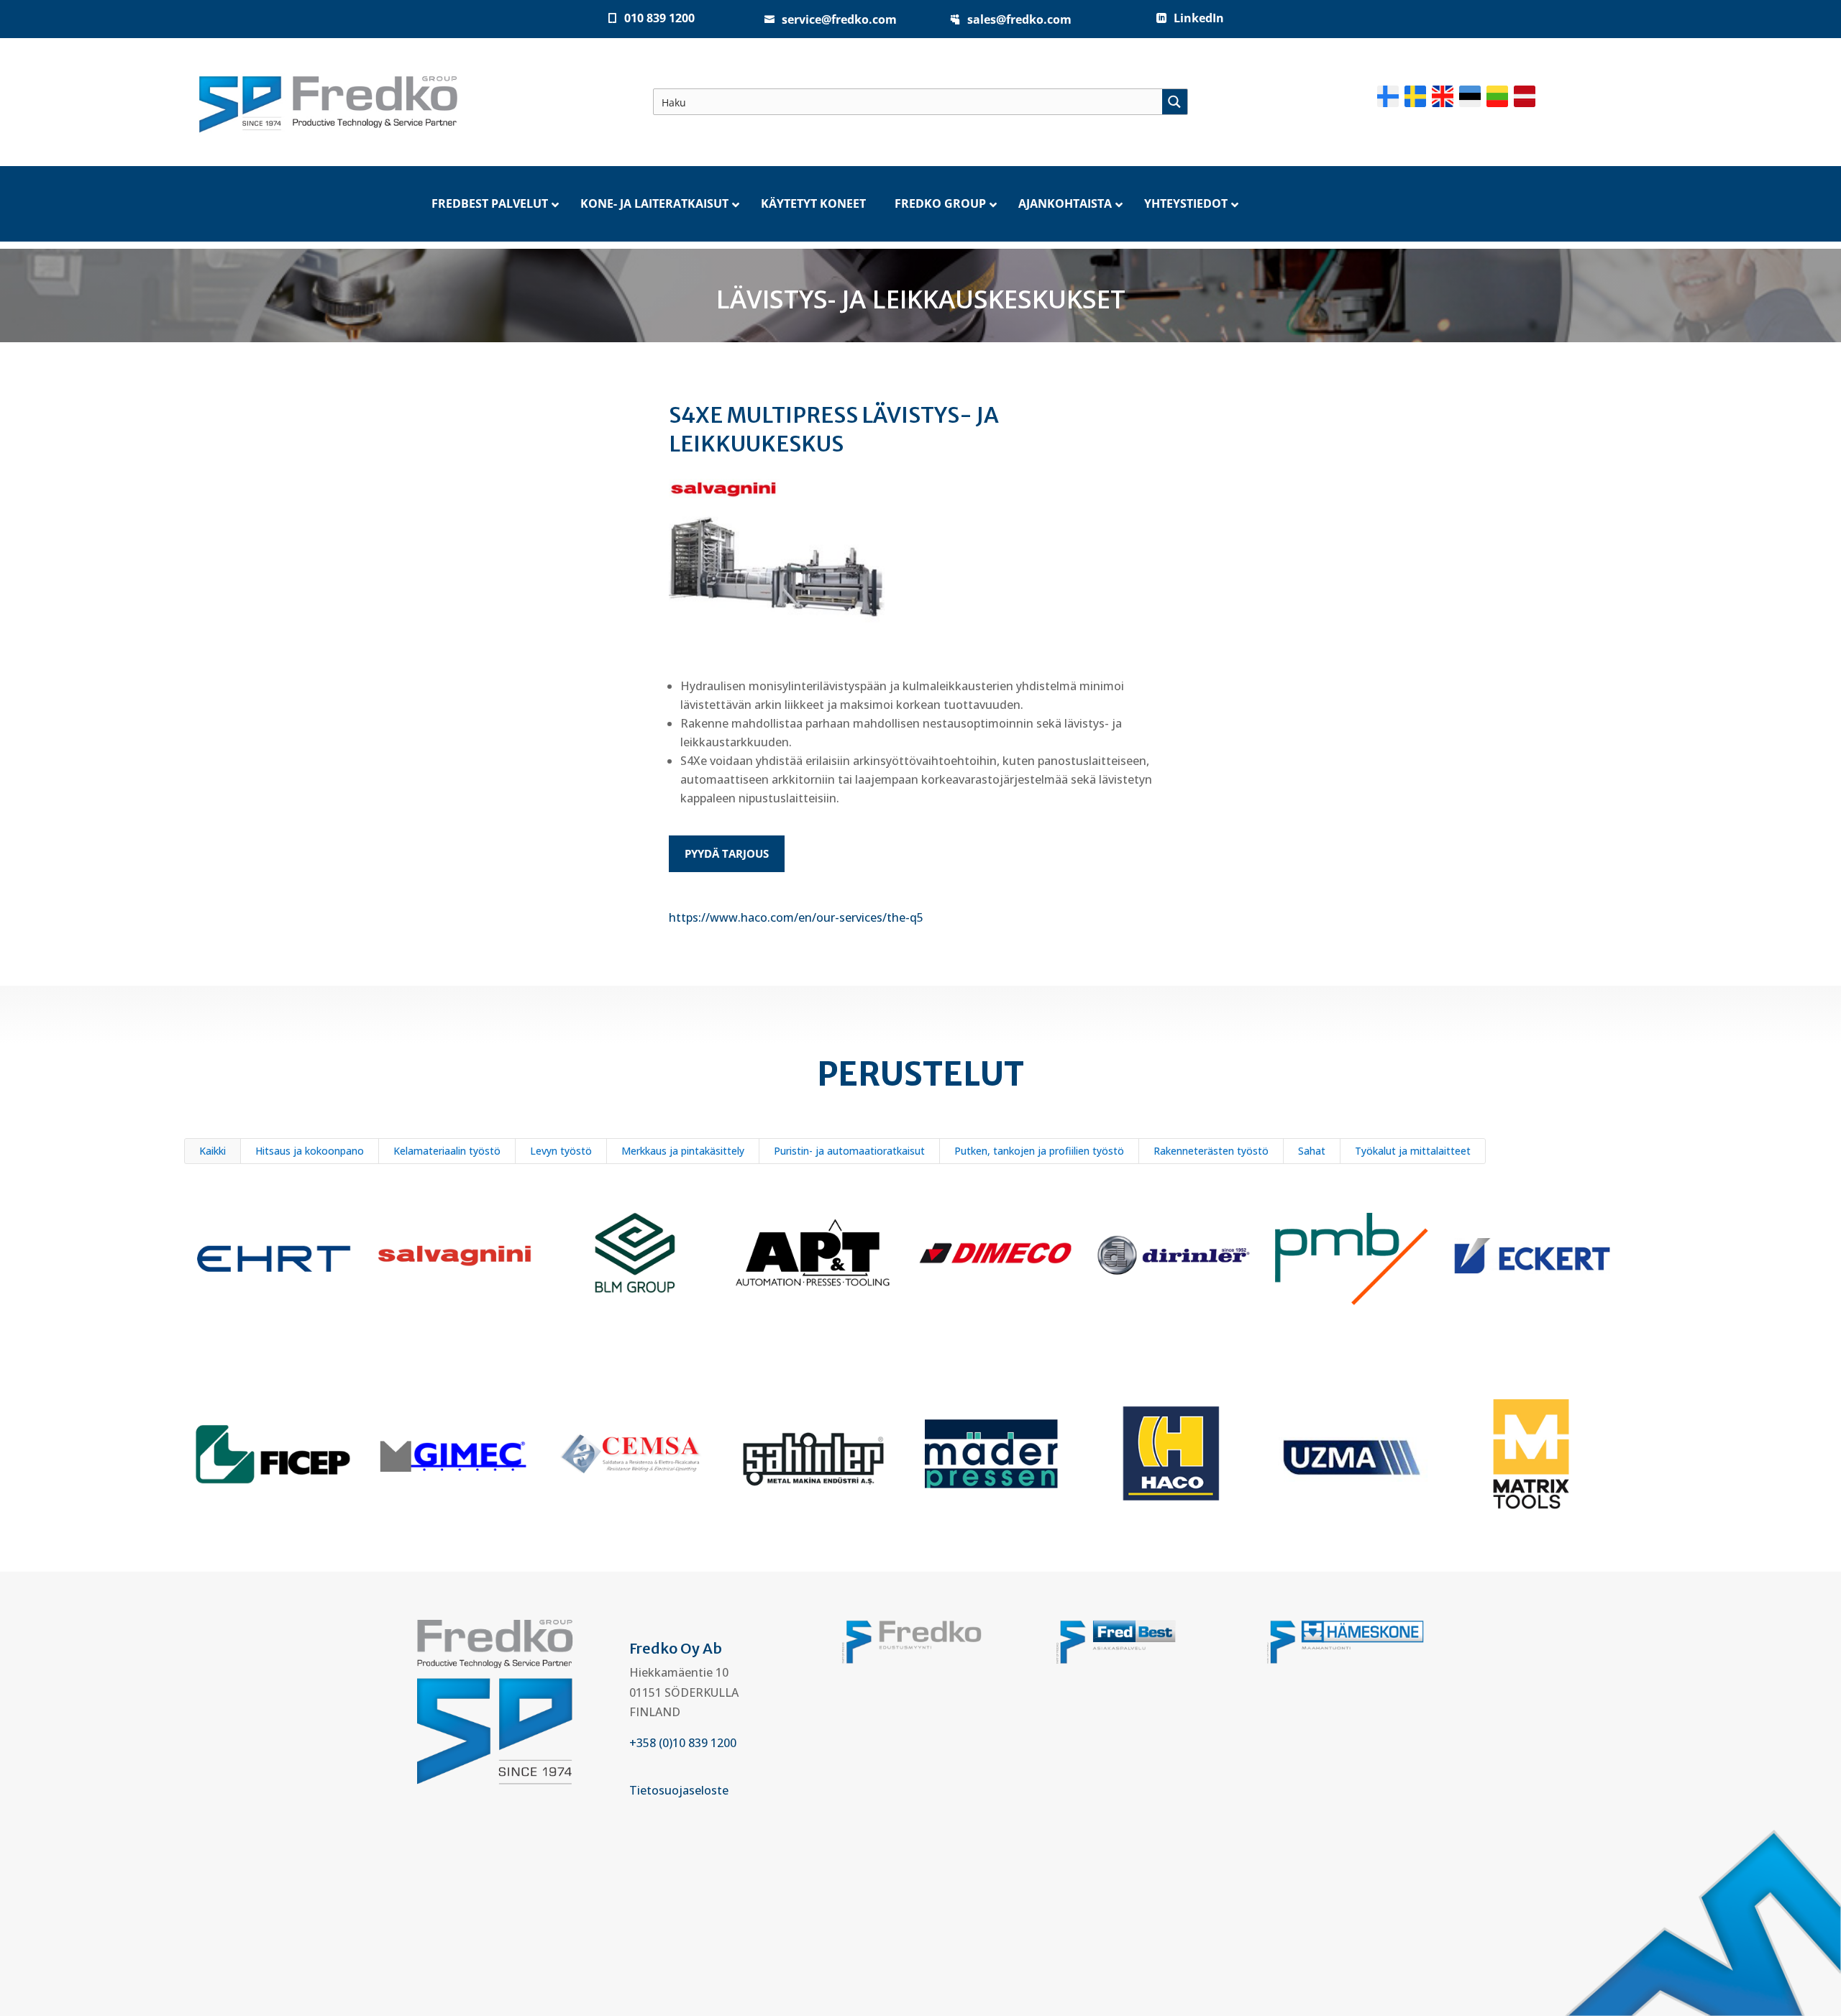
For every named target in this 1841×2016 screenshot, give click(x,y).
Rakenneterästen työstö (1211, 1151)
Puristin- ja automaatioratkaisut (849, 1151)
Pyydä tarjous (727, 853)
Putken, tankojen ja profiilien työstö (1039, 1151)
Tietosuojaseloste (679, 1790)
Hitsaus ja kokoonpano (310, 1151)
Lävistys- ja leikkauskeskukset (921, 299)
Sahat (1312, 1151)
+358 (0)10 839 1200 (683, 1743)
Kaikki (213, 1151)
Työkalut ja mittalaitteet (1413, 1151)
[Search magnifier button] (1175, 102)
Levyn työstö (561, 1151)
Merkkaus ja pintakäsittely (683, 1151)
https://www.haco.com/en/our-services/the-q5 (796, 917)
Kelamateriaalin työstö (447, 1151)
